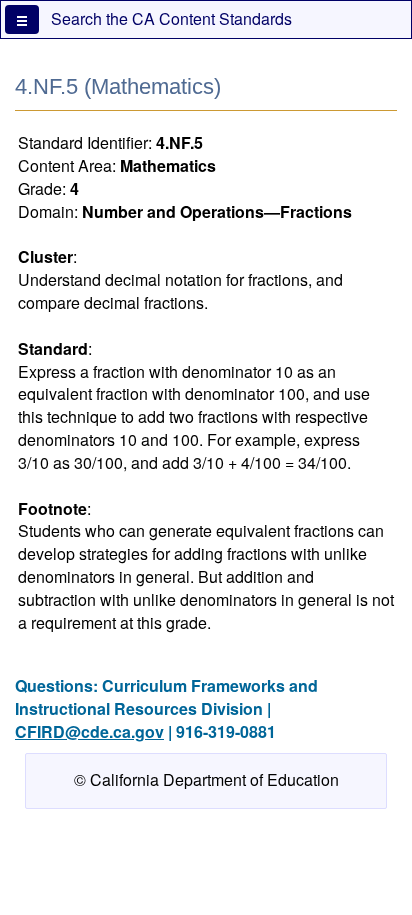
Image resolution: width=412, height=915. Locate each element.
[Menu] (22, 19)
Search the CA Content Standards (171, 18)
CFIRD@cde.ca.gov (89, 731)
